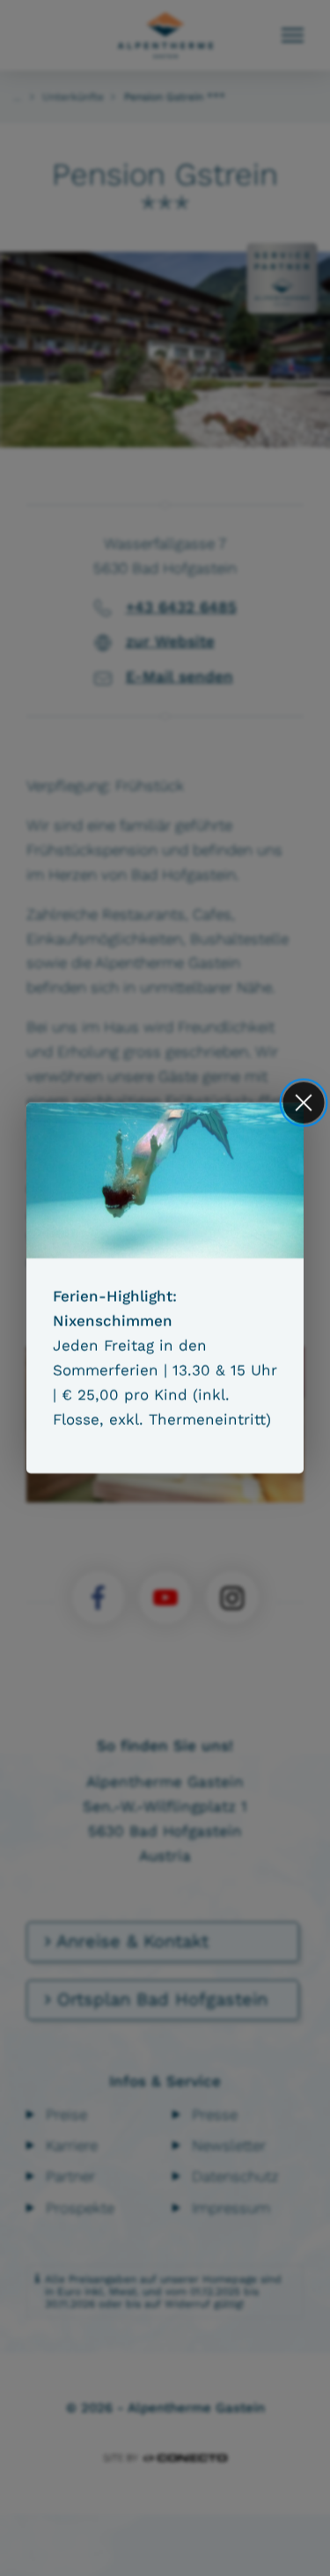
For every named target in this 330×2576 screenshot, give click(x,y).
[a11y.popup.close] (304, 1102)
